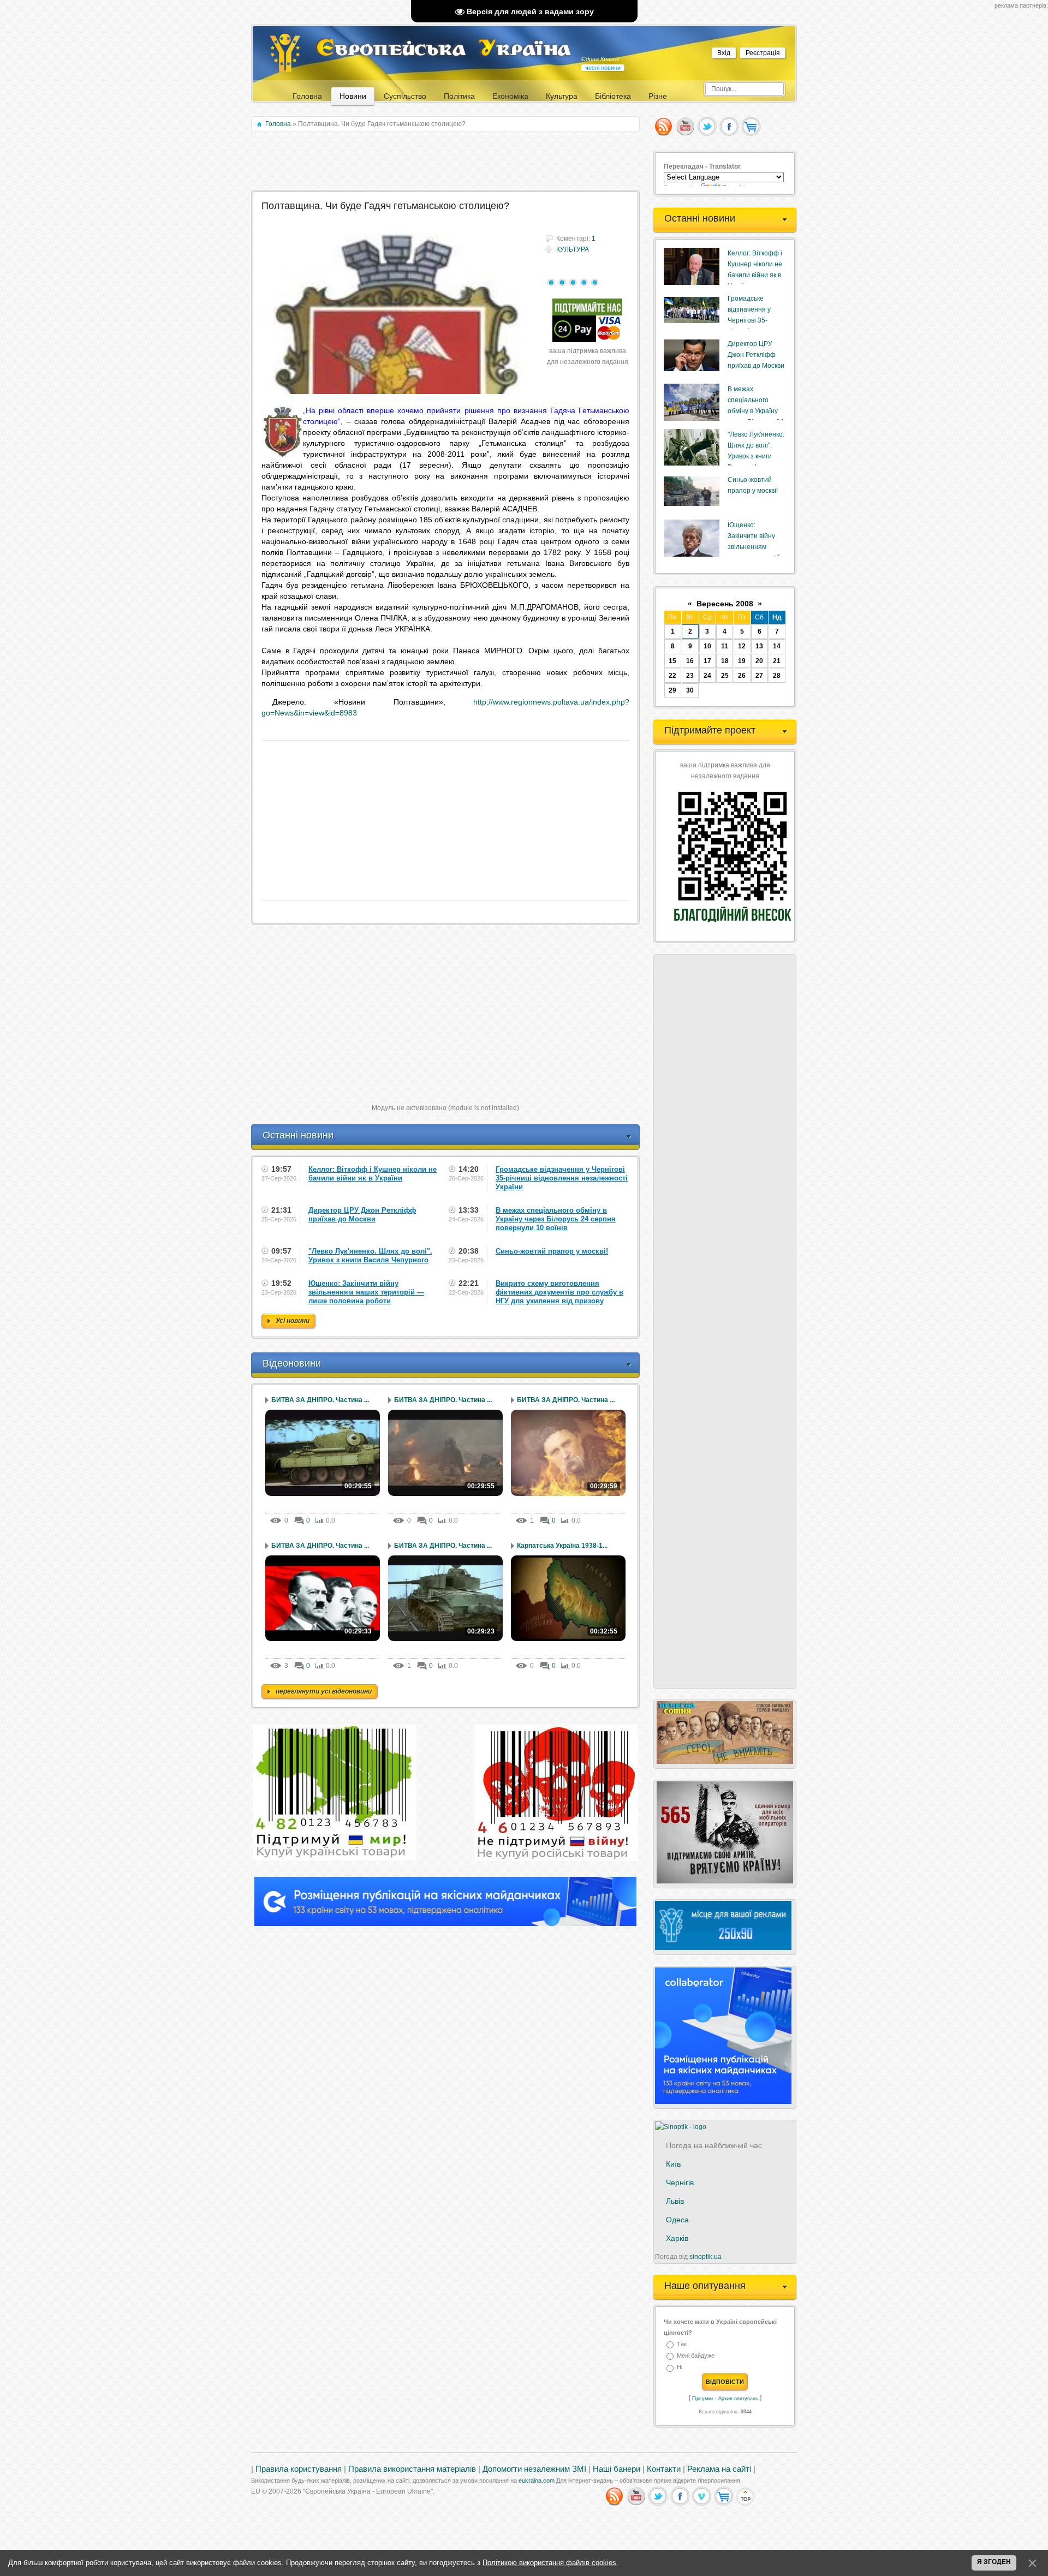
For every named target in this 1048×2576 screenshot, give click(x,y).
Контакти (664, 2469)
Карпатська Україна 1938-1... (562, 1546)
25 (725, 676)
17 (707, 661)
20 (759, 661)
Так (682, 2344)
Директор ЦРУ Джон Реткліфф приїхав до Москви (756, 355)
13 (759, 646)
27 (759, 676)
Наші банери (617, 2469)
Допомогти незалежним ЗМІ (534, 2469)
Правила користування (299, 2469)
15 (672, 661)
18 (725, 661)
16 (690, 661)
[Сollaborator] (445, 1924)
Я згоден (994, 2562)
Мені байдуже (696, 2356)
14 (777, 646)
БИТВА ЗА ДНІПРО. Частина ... (320, 1400)
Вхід (724, 53)
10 (707, 646)
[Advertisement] (446, 162)
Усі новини (293, 1321)
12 (742, 646)
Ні (680, 2368)
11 (725, 646)
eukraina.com (537, 2480)
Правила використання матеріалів (412, 2469)
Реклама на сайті (719, 2469)
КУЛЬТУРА (573, 249)
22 (672, 676)
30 (690, 690)
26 (742, 676)
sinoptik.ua (705, 2257)
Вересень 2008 (725, 604)
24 (707, 676)
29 (672, 690)
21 (777, 661)
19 (742, 661)
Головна (278, 124)
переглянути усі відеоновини (324, 1691)
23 (690, 676)
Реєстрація (763, 53)
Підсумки (702, 2399)
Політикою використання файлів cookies (549, 2563)
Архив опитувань (738, 2399)
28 (777, 676)
